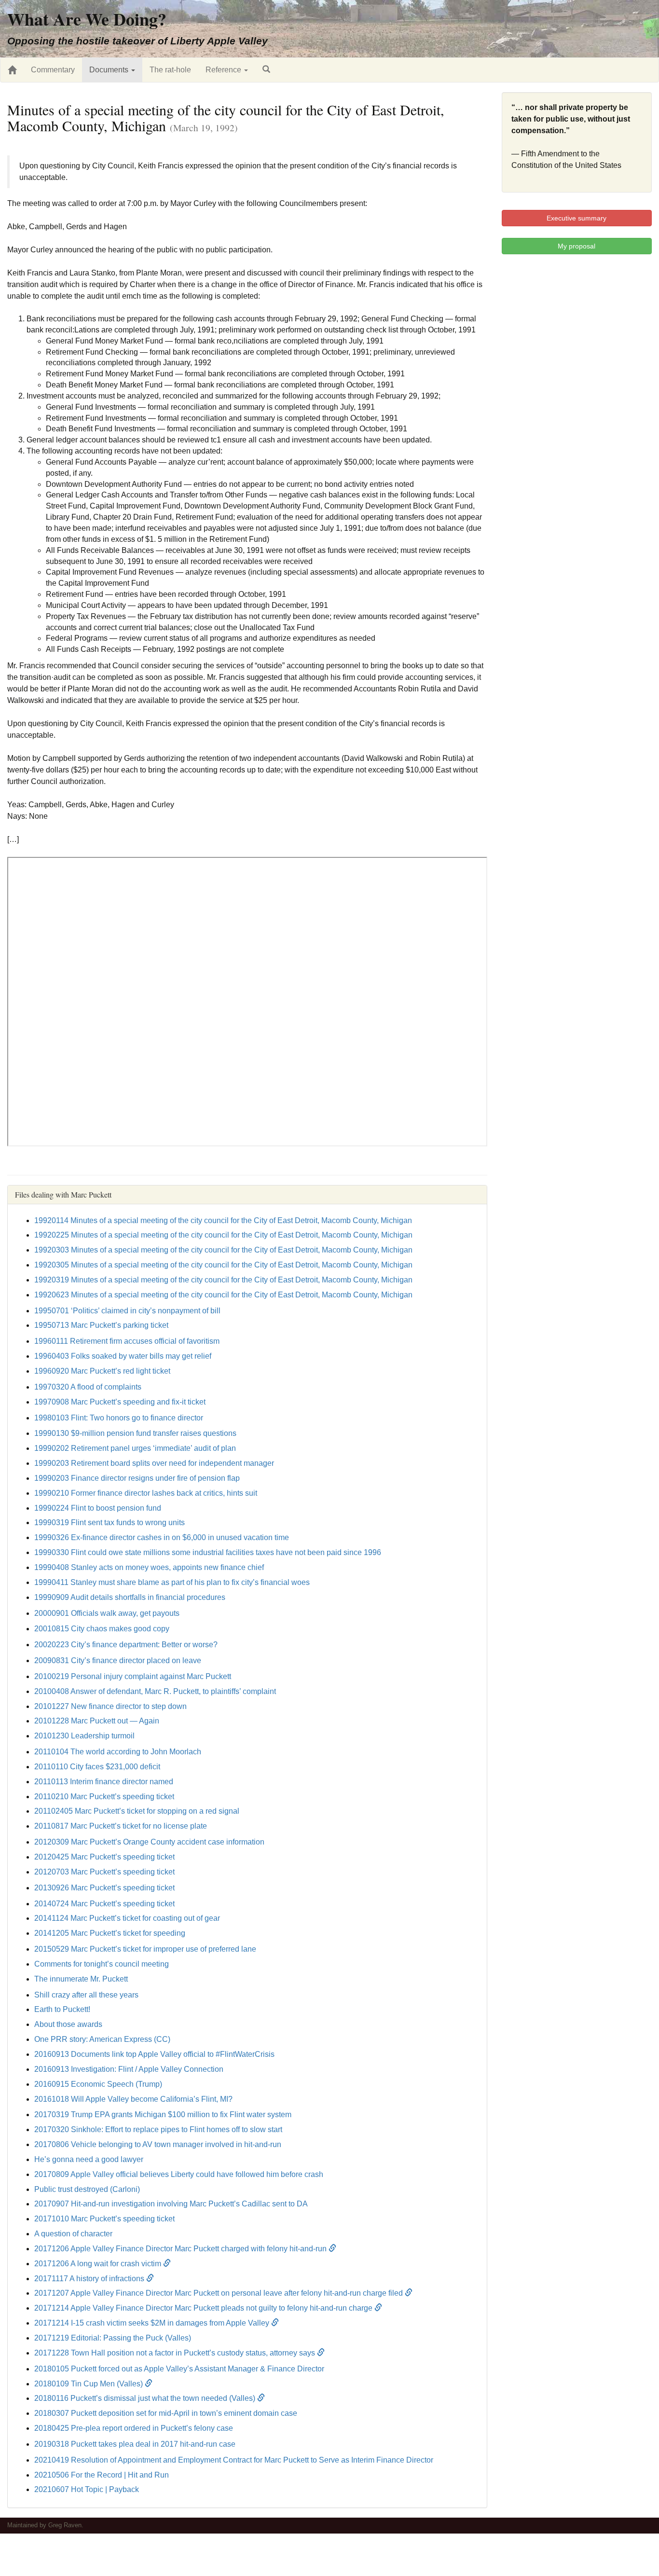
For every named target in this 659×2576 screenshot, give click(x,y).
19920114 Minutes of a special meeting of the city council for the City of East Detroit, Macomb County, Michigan (223, 1220)
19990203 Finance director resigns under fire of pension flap (137, 1478)
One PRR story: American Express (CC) (102, 2039)
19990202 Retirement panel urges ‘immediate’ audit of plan (135, 1448)
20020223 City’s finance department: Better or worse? (126, 1645)
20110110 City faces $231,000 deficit (97, 1767)
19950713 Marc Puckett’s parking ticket (101, 1325)
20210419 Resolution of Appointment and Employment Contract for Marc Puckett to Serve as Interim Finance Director (234, 2460)
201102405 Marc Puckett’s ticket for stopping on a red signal (137, 1811)
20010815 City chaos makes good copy (102, 1629)
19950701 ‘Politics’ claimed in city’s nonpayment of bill (127, 1311)
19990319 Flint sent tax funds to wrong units (110, 1522)
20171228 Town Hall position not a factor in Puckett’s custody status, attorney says (176, 2353)
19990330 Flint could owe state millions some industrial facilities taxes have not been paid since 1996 (208, 1552)
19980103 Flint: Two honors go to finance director (119, 1418)
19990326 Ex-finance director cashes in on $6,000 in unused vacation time (162, 1537)
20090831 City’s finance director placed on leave (118, 1660)
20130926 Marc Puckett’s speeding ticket (104, 1888)
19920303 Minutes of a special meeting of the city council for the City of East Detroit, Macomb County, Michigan (223, 1250)
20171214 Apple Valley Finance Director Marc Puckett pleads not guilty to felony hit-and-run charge (204, 2308)
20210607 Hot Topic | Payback (87, 2489)
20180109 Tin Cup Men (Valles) (89, 2384)
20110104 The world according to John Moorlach (118, 1752)
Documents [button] (110, 70)
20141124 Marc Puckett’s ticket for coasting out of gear (127, 1918)
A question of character (73, 2234)
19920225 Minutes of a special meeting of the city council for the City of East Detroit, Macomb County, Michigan (223, 1235)
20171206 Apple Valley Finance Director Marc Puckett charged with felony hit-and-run (181, 2249)
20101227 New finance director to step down (110, 1706)
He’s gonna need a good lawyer (89, 2159)
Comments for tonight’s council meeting (102, 1964)
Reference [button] (224, 70)
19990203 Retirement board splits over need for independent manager (154, 1463)
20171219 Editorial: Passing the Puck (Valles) (113, 2338)
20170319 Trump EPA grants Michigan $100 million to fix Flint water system (163, 2115)
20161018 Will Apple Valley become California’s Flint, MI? (133, 2099)
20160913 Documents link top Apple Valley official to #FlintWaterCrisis (154, 2054)
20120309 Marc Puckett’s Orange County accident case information (149, 1842)
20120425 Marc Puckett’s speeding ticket (104, 1857)
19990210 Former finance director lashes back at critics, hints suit (146, 1493)
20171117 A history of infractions (90, 2279)
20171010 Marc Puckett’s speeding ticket (104, 2219)
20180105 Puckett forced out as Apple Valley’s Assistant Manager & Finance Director (179, 2369)
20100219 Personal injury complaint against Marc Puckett (133, 1676)
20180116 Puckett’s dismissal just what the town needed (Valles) (146, 2398)
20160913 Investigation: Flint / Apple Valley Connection (129, 2069)
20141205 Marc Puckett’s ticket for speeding (110, 1933)
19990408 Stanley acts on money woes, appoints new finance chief (149, 1567)
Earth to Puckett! (62, 2009)
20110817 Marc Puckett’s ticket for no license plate (121, 1826)
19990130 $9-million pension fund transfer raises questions (135, 1433)
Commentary (53, 70)
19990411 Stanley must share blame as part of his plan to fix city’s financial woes (172, 1582)
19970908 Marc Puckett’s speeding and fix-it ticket (120, 1402)
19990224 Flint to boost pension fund (98, 1508)
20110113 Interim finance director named (104, 1782)
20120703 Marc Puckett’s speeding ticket (104, 1872)
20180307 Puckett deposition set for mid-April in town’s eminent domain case (166, 2413)
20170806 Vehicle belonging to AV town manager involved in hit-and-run (158, 2144)
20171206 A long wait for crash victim (99, 2264)
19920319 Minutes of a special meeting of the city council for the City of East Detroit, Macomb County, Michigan (223, 1280)
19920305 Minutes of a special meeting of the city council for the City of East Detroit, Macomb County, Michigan (223, 1265)
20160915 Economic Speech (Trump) (98, 2084)
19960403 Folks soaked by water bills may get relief (123, 1356)
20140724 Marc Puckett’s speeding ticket (104, 1904)
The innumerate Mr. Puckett (81, 1979)
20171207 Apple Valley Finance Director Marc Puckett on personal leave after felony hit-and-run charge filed (220, 2293)
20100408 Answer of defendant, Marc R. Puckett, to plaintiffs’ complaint (155, 1691)
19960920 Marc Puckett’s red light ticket (102, 1371)
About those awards (68, 2024)
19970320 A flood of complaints (88, 1387)
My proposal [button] (577, 246)
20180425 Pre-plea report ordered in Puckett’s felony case (134, 2428)
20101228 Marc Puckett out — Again (97, 1721)
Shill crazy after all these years (86, 1995)
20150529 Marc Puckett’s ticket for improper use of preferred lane (145, 1949)
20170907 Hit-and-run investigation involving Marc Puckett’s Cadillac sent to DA (171, 2204)
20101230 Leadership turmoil (84, 1736)
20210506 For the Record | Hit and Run (102, 2475)
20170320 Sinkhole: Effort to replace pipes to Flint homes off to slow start (158, 2129)
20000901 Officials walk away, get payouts (107, 1613)
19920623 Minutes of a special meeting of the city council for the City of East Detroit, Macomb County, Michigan (223, 1295)
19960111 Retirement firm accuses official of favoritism (127, 1341)
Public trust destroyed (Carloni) (87, 2189)
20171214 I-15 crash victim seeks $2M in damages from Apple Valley (153, 2323)
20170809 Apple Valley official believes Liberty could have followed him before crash (179, 2174)
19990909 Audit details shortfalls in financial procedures (130, 1597)
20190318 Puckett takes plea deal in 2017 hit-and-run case (135, 2444)
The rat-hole (170, 70)
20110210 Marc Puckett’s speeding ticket (104, 1797)
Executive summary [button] (577, 218)
